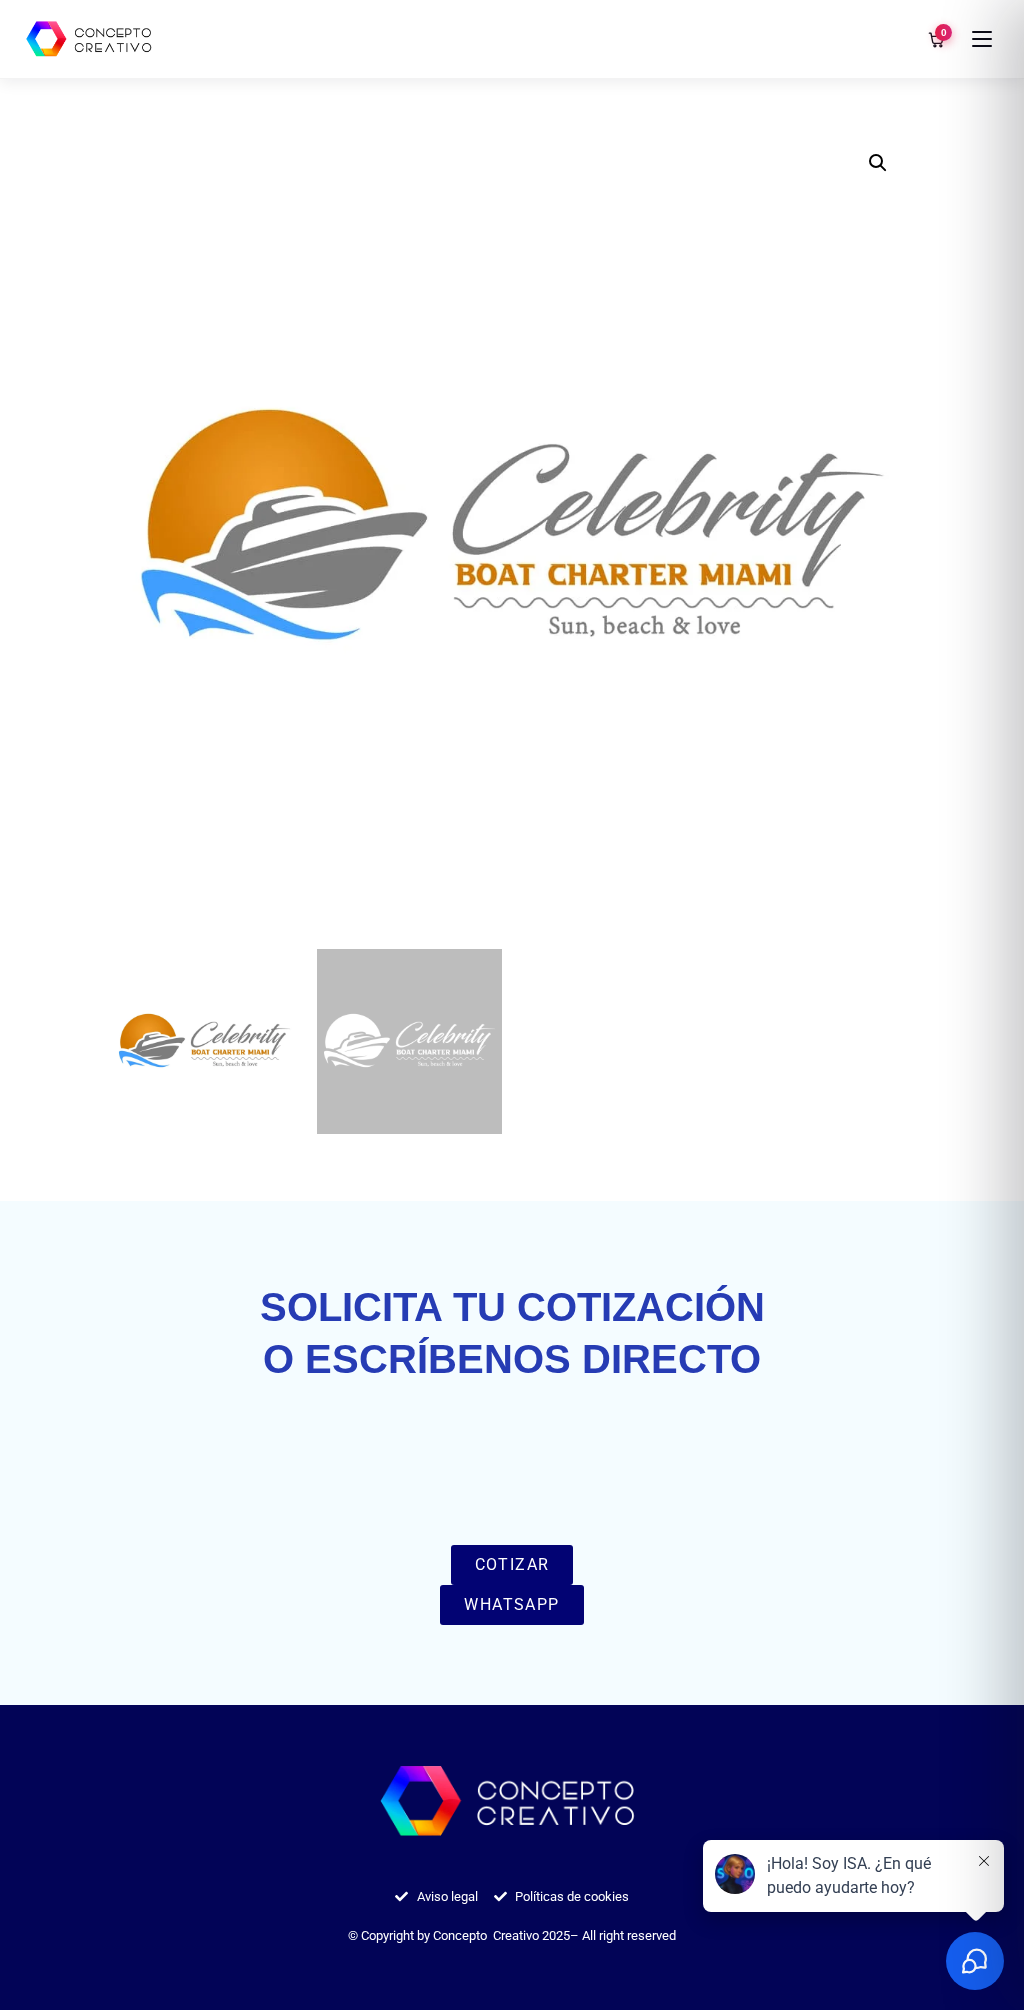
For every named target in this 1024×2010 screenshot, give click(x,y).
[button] (878, 163)
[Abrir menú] (982, 39)
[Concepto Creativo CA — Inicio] (91, 39)
